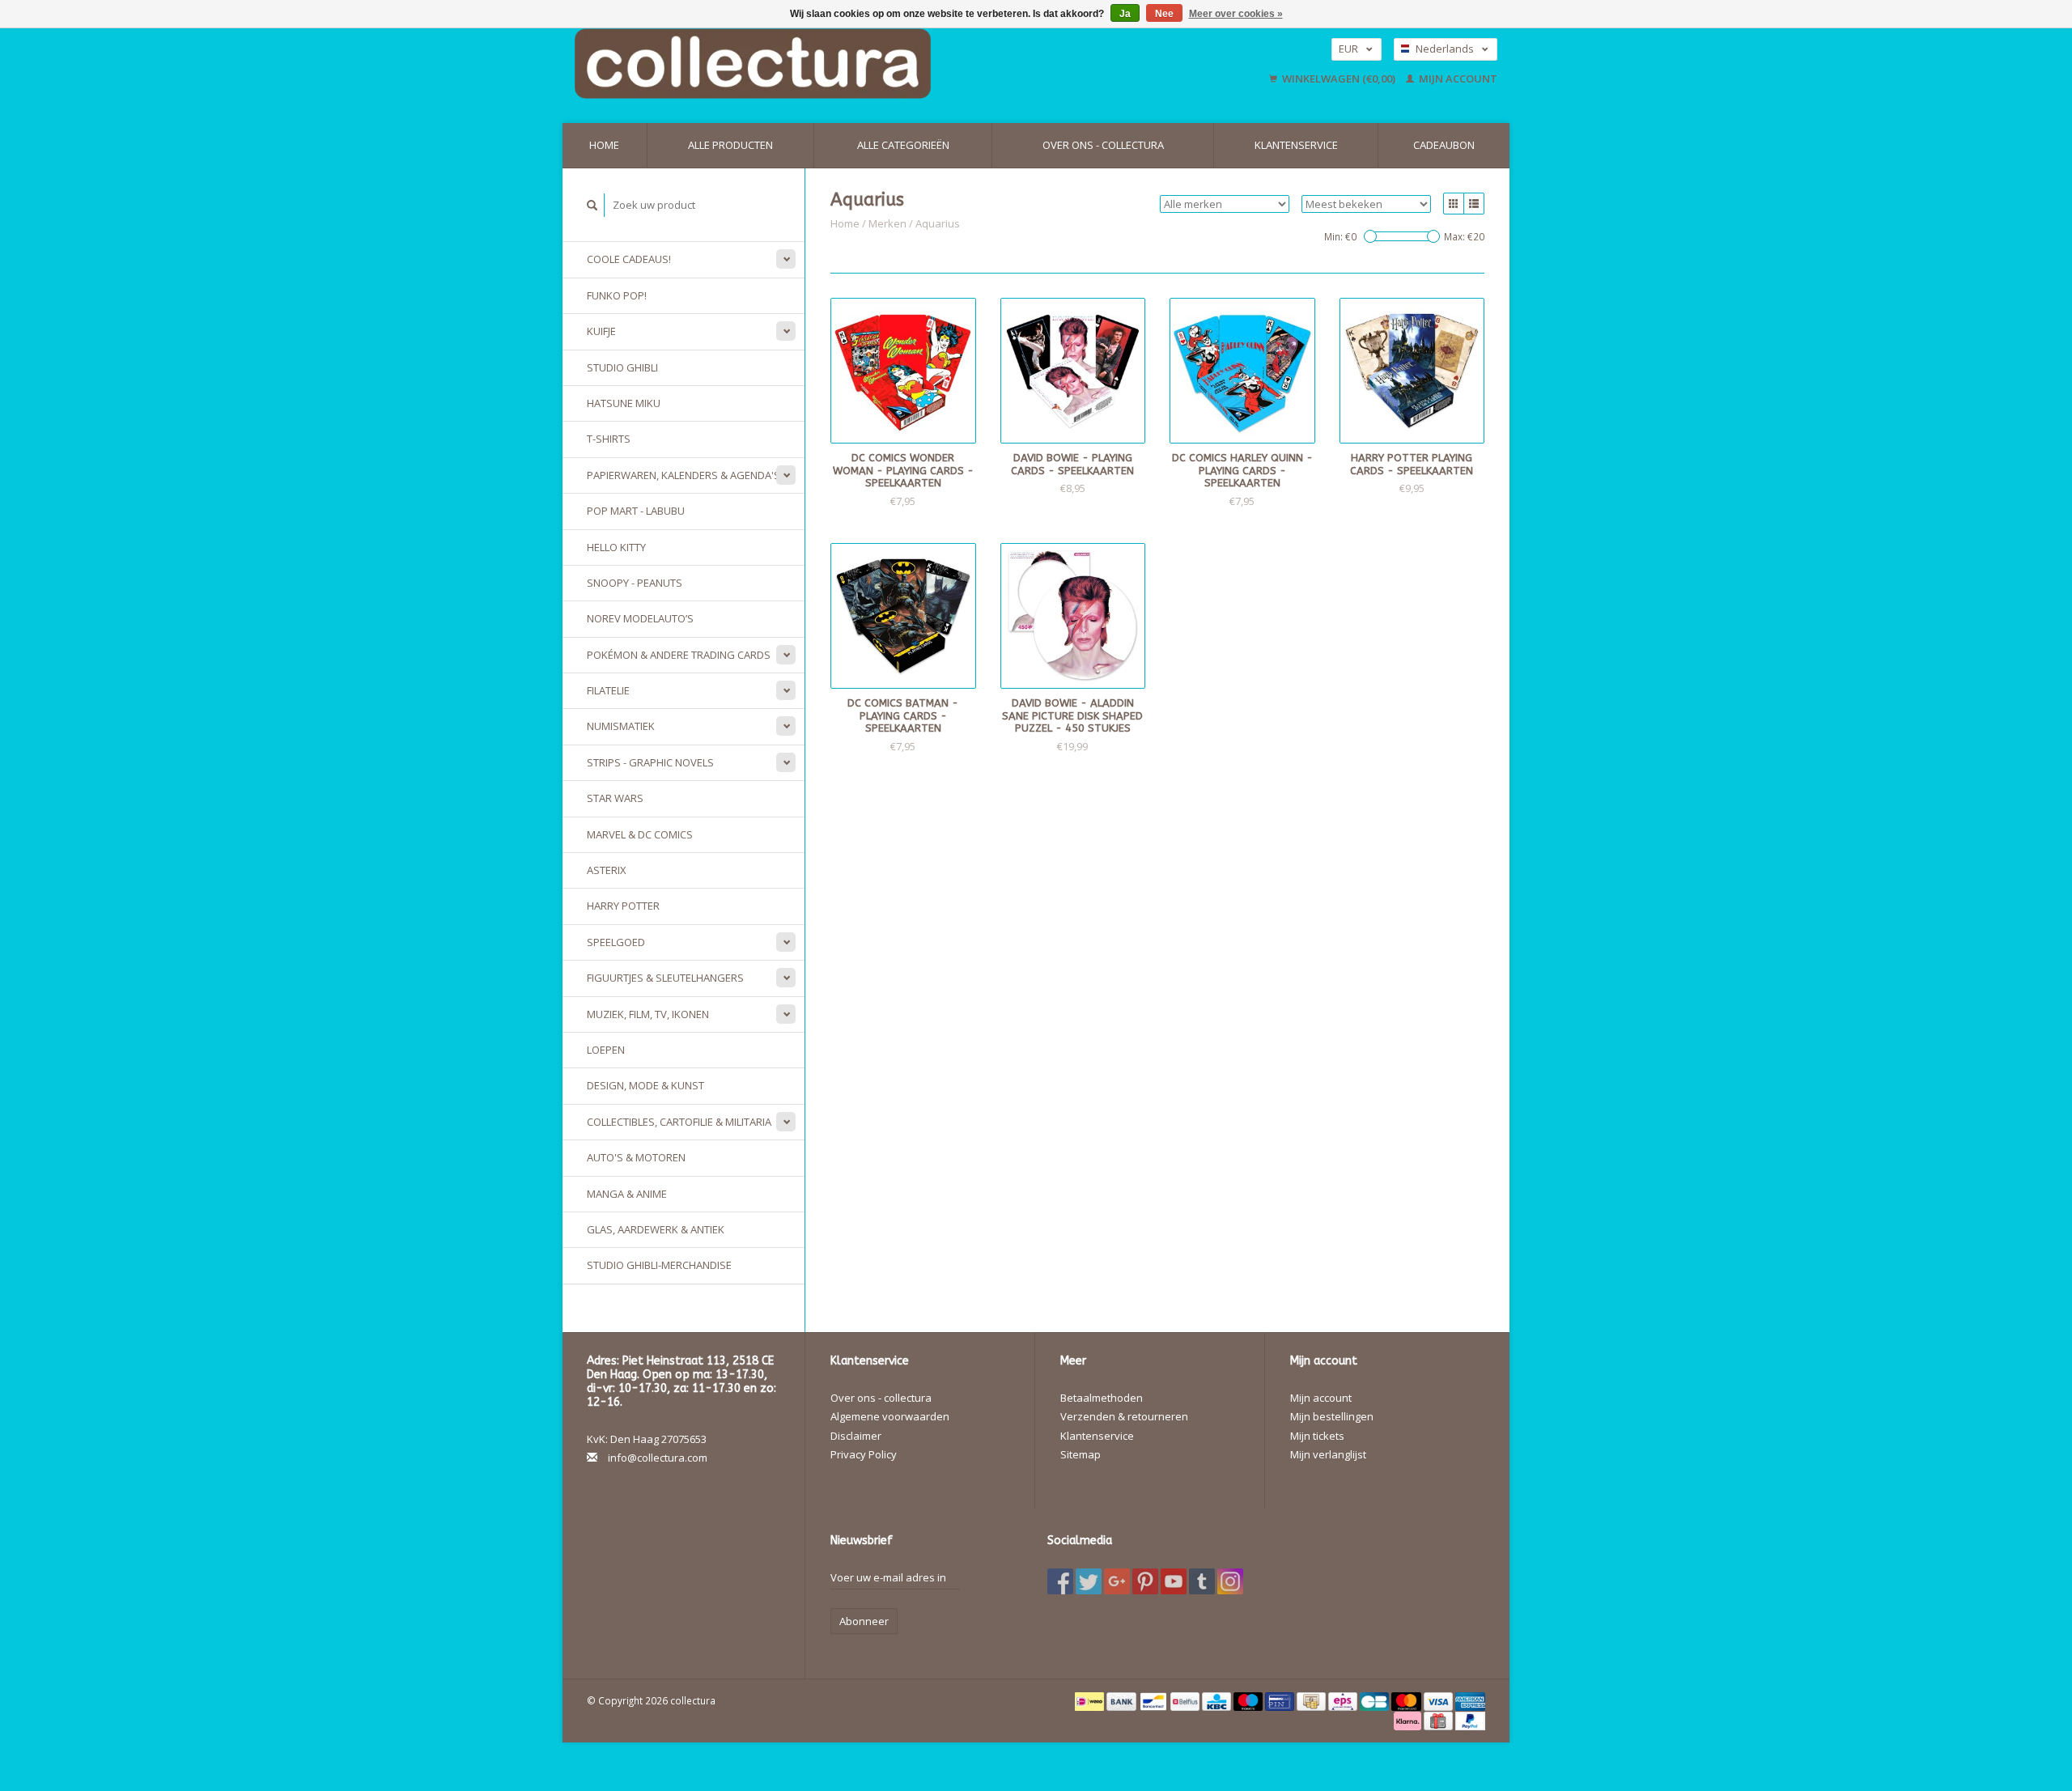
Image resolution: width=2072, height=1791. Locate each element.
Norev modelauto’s (640, 618)
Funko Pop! (617, 295)
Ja (1125, 14)
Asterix (607, 870)
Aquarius (938, 223)
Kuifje (601, 331)
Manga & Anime (627, 1194)
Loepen (606, 1050)
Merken (887, 223)
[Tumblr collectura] (1202, 1581)
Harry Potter (623, 906)
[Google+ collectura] (1117, 1581)
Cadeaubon (1444, 145)
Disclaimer (856, 1436)
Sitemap (1081, 1454)
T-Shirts (609, 439)
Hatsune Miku (624, 403)
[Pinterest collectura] (1145, 1581)
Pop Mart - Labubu (636, 511)
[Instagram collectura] (1230, 1581)
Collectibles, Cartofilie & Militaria (679, 1122)
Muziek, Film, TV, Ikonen (648, 1014)
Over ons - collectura (1103, 145)
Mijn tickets (1317, 1436)
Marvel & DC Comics (640, 834)
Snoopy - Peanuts (635, 583)
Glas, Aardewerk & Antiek (656, 1229)
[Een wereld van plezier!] (856, 64)
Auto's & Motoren (636, 1157)
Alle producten (730, 145)
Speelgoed (616, 942)
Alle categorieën (903, 145)
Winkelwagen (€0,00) (1339, 79)
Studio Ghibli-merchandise (659, 1265)
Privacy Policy (864, 1454)
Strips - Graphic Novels (650, 762)
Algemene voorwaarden (890, 1416)
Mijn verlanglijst (1328, 1454)
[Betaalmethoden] (1091, 1700)
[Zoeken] (592, 205)
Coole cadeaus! (629, 259)
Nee (1164, 14)
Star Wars (615, 798)
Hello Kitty (616, 547)
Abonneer (864, 1621)
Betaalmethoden (1102, 1398)
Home (604, 145)
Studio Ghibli (622, 367)
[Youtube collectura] (1174, 1581)
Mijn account (1457, 79)
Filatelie (608, 690)
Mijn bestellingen (1332, 1416)
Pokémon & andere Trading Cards (679, 655)
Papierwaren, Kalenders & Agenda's (684, 475)
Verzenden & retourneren (1124, 1416)
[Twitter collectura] (1089, 1581)
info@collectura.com (658, 1458)
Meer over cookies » (1236, 14)
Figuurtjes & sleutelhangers (665, 978)
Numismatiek (621, 726)
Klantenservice (1296, 145)
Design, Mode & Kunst (645, 1085)
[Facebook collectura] (1060, 1581)
